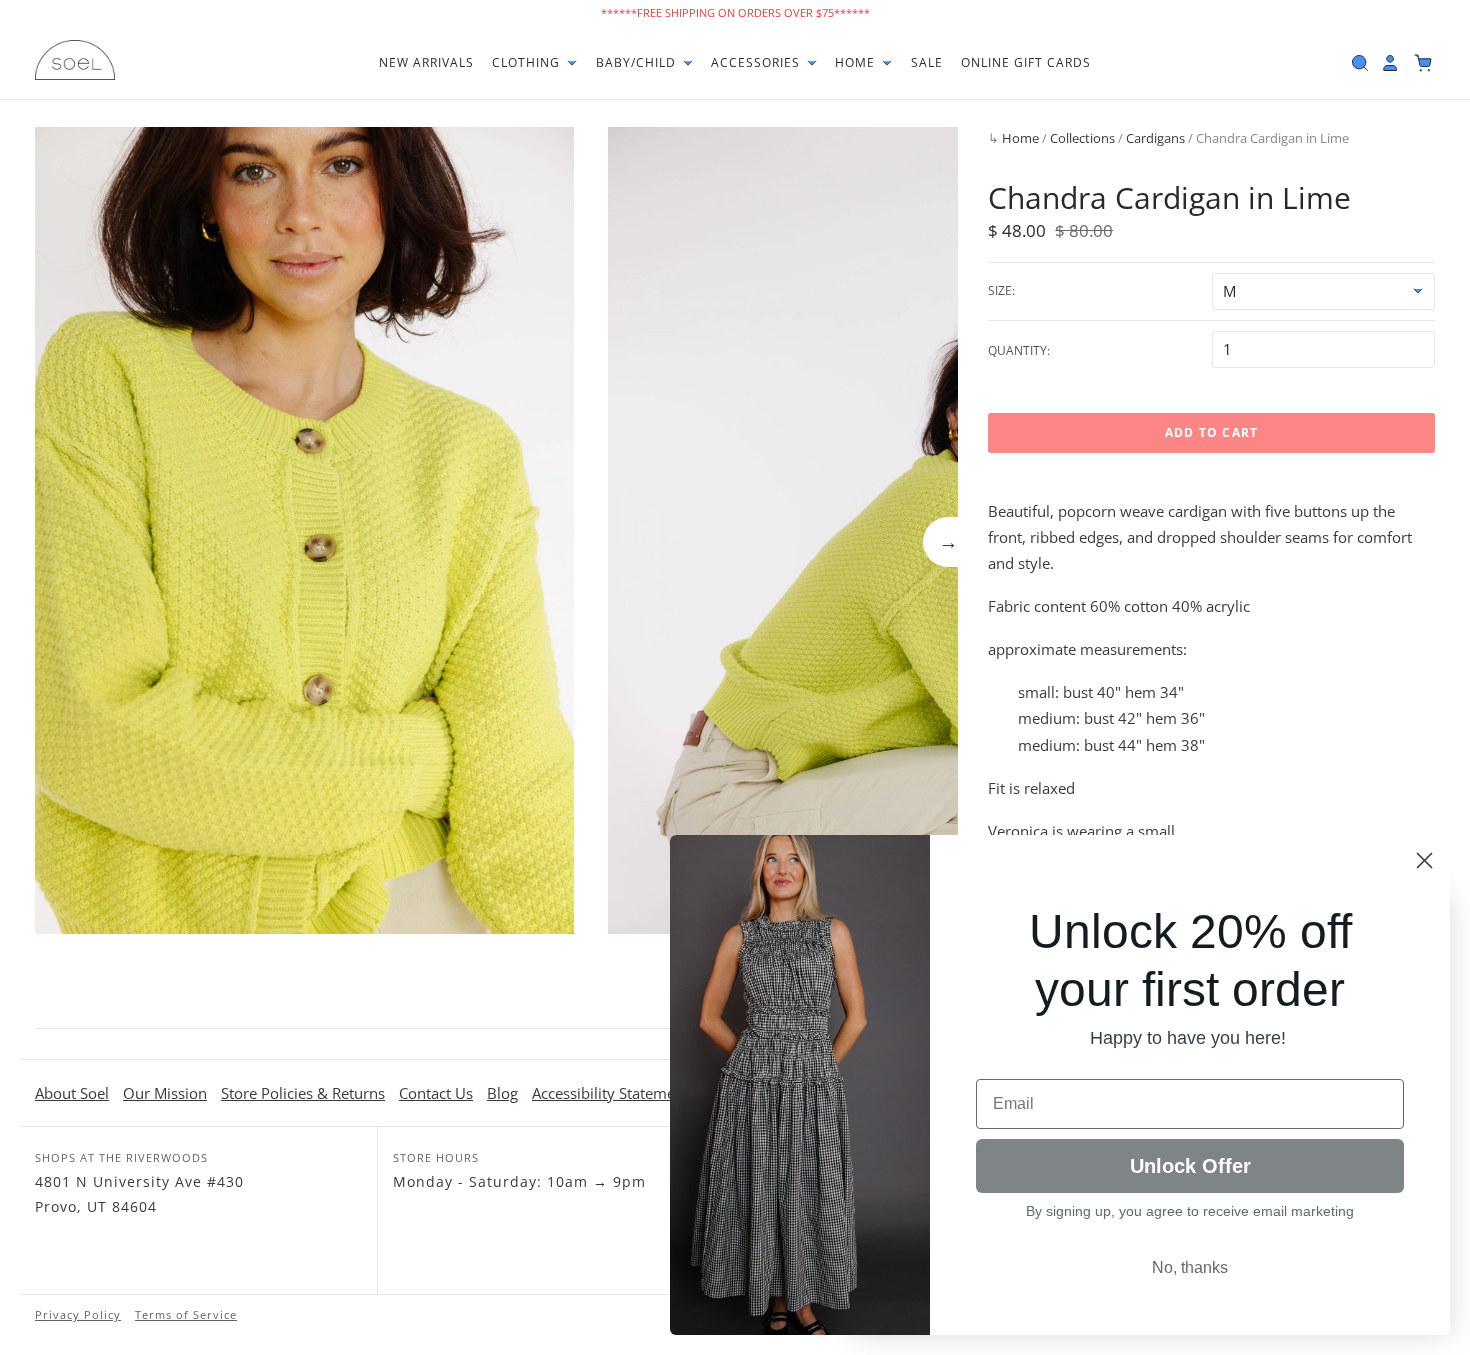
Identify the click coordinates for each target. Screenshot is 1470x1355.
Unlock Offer (1190, 1166)
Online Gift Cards (1026, 62)
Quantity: (1019, 350)
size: (1001, 290)
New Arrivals (426, 62)
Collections (1082, 138)
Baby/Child (638, 62)
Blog (502, 1093)
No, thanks (1190, 1267)
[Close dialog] (1424, 860)
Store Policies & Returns (303, 1093)
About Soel (72, 1093)
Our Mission (165, 1093)
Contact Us (436, 1093)
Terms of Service (186, 1314)
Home (857, 62)
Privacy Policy (78, 1314)
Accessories (757, 62)
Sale (927, 62)
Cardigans (1155, 138)
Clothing (528, 62)
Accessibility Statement (610, 1093)
